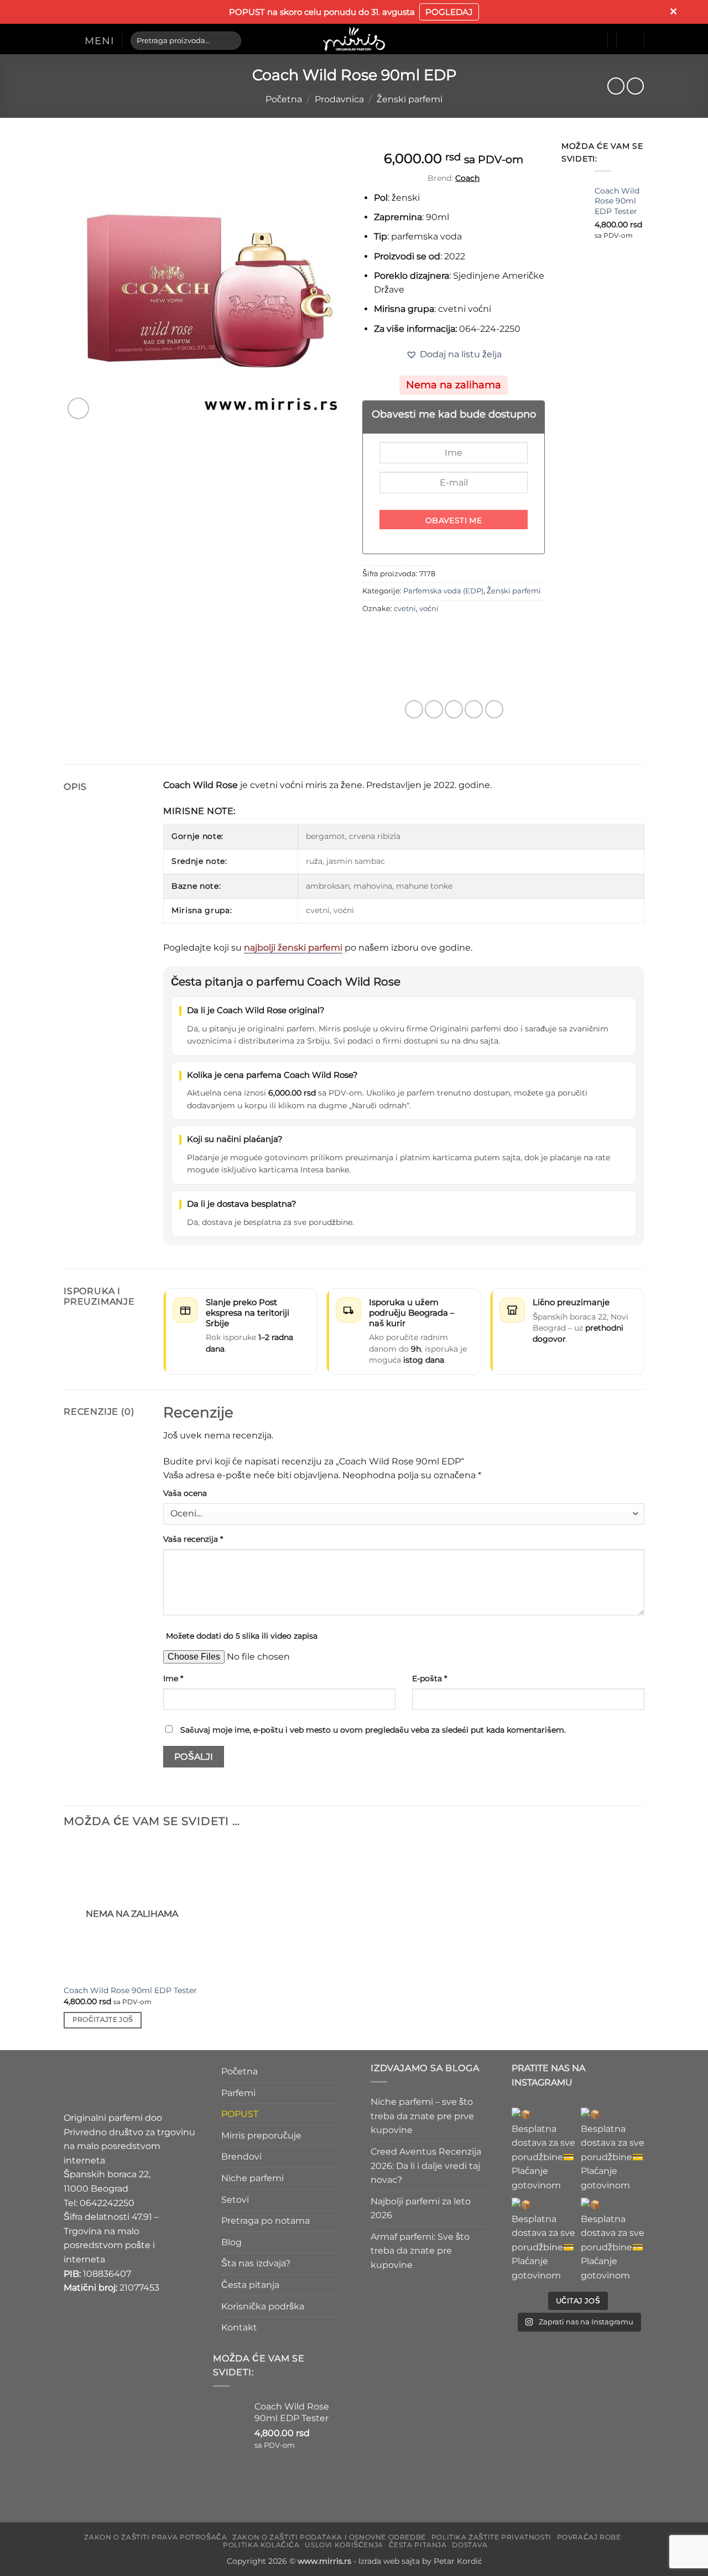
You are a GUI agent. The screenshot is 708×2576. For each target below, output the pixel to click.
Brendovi (241, 2157)
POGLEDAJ (449, 12)
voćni (429, 609)
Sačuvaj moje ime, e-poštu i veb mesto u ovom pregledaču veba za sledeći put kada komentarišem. (373, 1730)
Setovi (235, 2200)
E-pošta (430, 1678)
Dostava (470, 2545)
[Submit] (230, 40)
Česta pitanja (250, 2285)
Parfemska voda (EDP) (443, 591)
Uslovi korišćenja (344, 2545)
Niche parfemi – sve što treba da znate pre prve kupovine (422, 2116)
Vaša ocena (185, 1493)
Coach (467, 178)
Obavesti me (454, 520)
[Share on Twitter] (434, 709)
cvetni (405, 609)
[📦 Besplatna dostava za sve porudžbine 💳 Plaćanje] (543, 2150)
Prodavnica (339, 99)
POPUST (240, 2114)
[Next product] (616, 86)
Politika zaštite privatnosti (491, 2537)
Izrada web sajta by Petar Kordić (420, 2561)
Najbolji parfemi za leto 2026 (421, 2209)
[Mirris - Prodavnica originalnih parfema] (354, 39)
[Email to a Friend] (454, 709)
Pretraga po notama (265, 2221)
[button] (89, 40)
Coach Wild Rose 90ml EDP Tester (130, 1990)
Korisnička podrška (263, 2306)
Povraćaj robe (589, 2537)
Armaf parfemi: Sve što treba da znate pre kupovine (420, 2251)
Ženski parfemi (410, 99)
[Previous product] (635, 86)
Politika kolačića (261, 2545)
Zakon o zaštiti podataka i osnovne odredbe (329, 2537)
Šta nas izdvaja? (256, 2264)
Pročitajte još (103, 2020)
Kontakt (239, 2328)
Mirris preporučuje (261, 2136)
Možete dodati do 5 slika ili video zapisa (242, 1636)
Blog (231, 2242)
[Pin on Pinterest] (474, 709)
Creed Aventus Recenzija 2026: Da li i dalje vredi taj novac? (426, 2166)
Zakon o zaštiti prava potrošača (155, 2537)
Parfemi (238, 2093)
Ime (173, 1678)
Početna (284, 99)
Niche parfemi (253, 2178)
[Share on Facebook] (414, 709)
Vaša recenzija (193, 1539)
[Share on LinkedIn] (494, 709)
